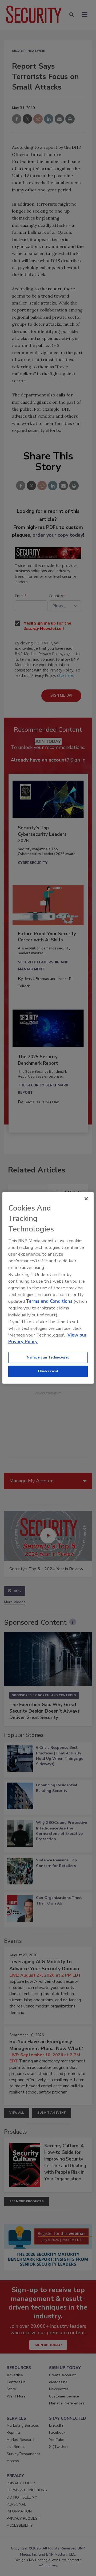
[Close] (86, 1199)
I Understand (48, 1371)
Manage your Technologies (48, 1357)
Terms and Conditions (49, 1301)
